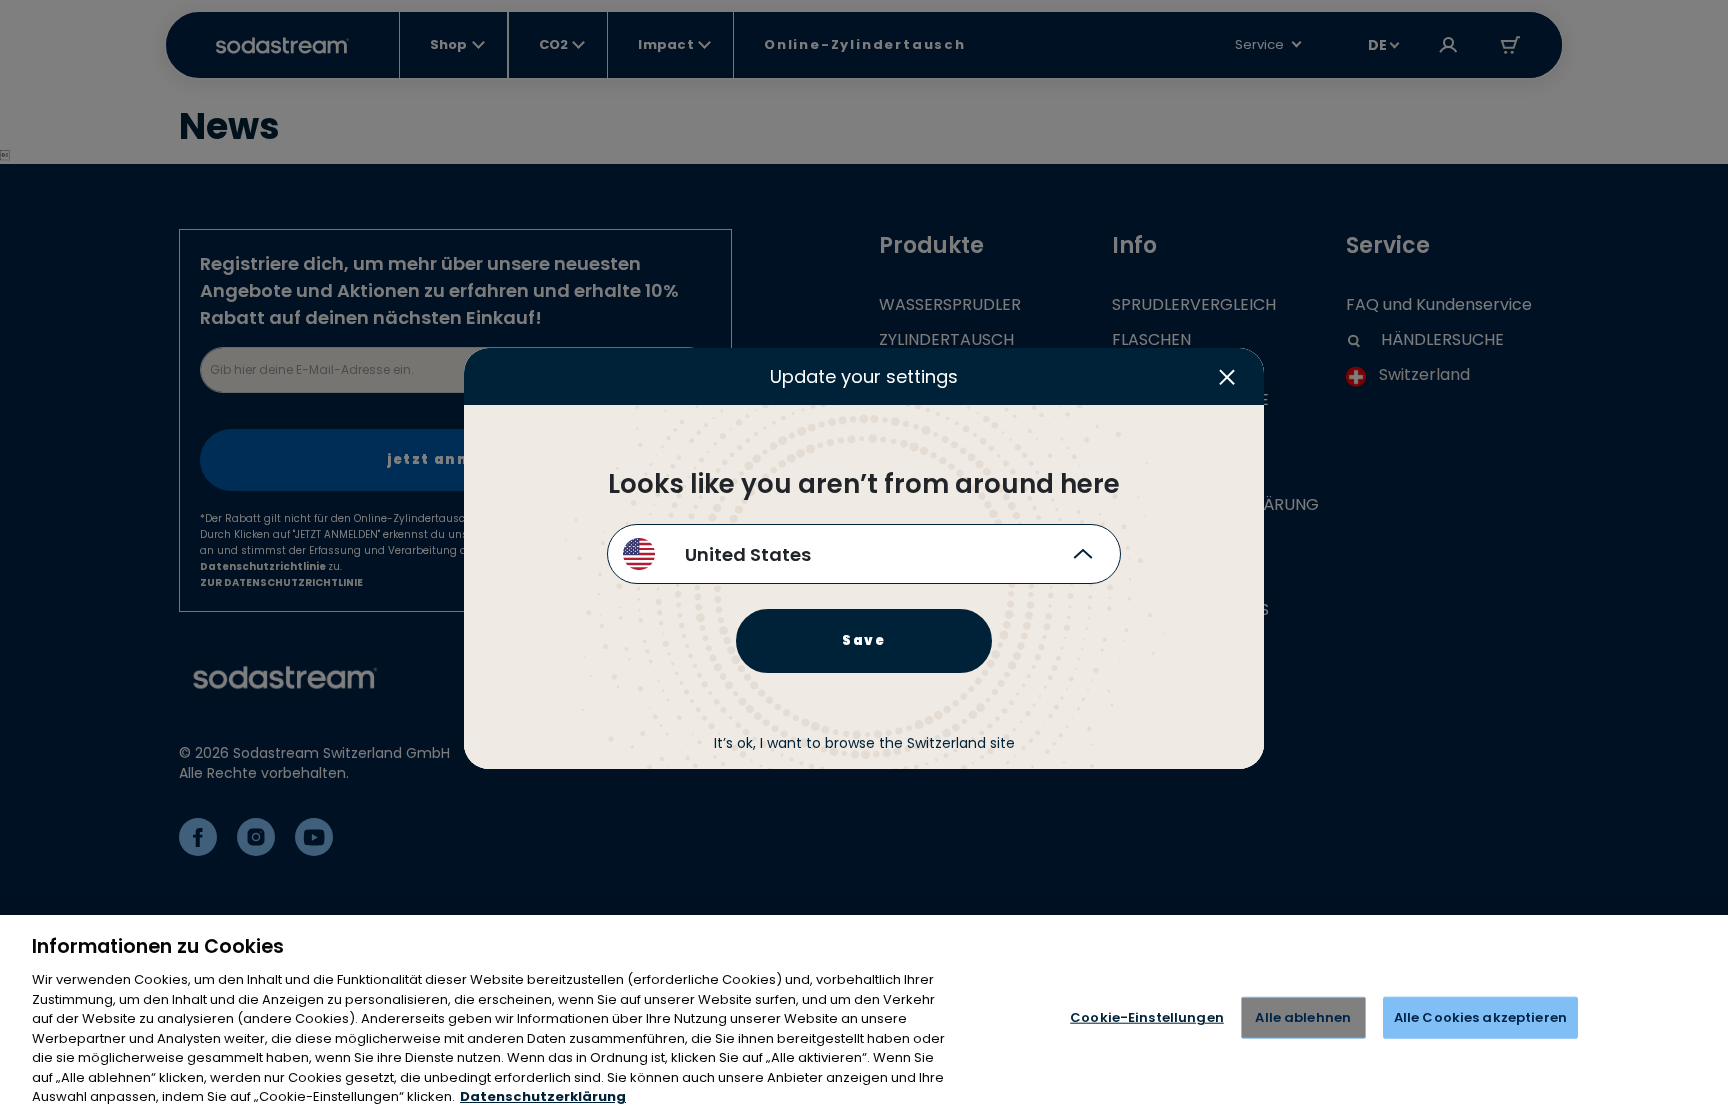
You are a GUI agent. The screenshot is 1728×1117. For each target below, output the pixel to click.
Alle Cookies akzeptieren (1480, 1017)
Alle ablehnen (1303, 1017)
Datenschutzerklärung (543, 1096)
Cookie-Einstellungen (1147, 1017)
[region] (864, 1016)
